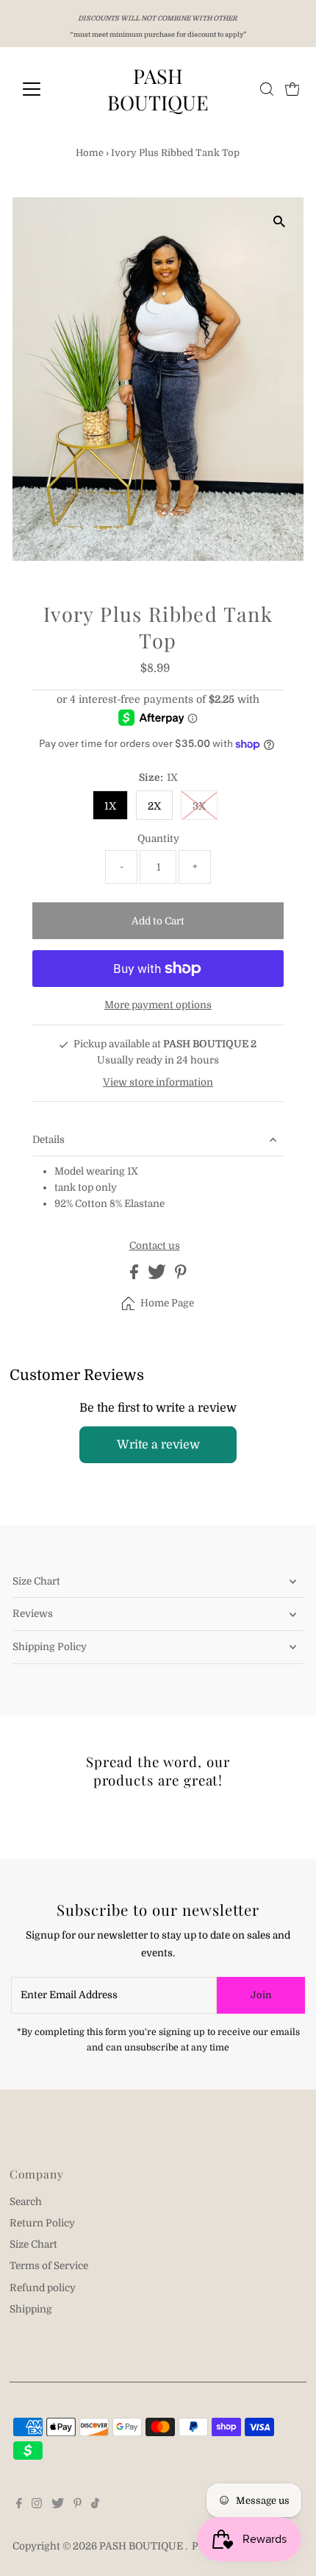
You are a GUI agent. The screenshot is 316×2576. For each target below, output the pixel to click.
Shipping (31, 2309)
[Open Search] (267, 89)
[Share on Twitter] (158, 1276)
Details (49, 1140)
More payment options (158, 1005)
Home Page (167, 1303)
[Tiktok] (95, 2505)
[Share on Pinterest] (181, 1276)
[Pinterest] (78, 2505)
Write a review (158, 1445)
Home (90, 153)
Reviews (33, 1614)
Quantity (158, 839)
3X (199, 806)
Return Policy (42, 2223)
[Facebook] (19, 2505)
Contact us (155, 1246)
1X (110, 806)
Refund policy (43, 2288)
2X (154, 806)
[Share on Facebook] (135, 1276)
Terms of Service (49, 2266)
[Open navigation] (47, 89)
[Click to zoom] (280, 221)
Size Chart (36, 1581)
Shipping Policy (50, 1647)
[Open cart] (292, 89)
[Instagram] (37, 2505)
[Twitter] (58, 2505)
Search (26, 2202)
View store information (158, 1082)
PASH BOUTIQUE (158, 89)
